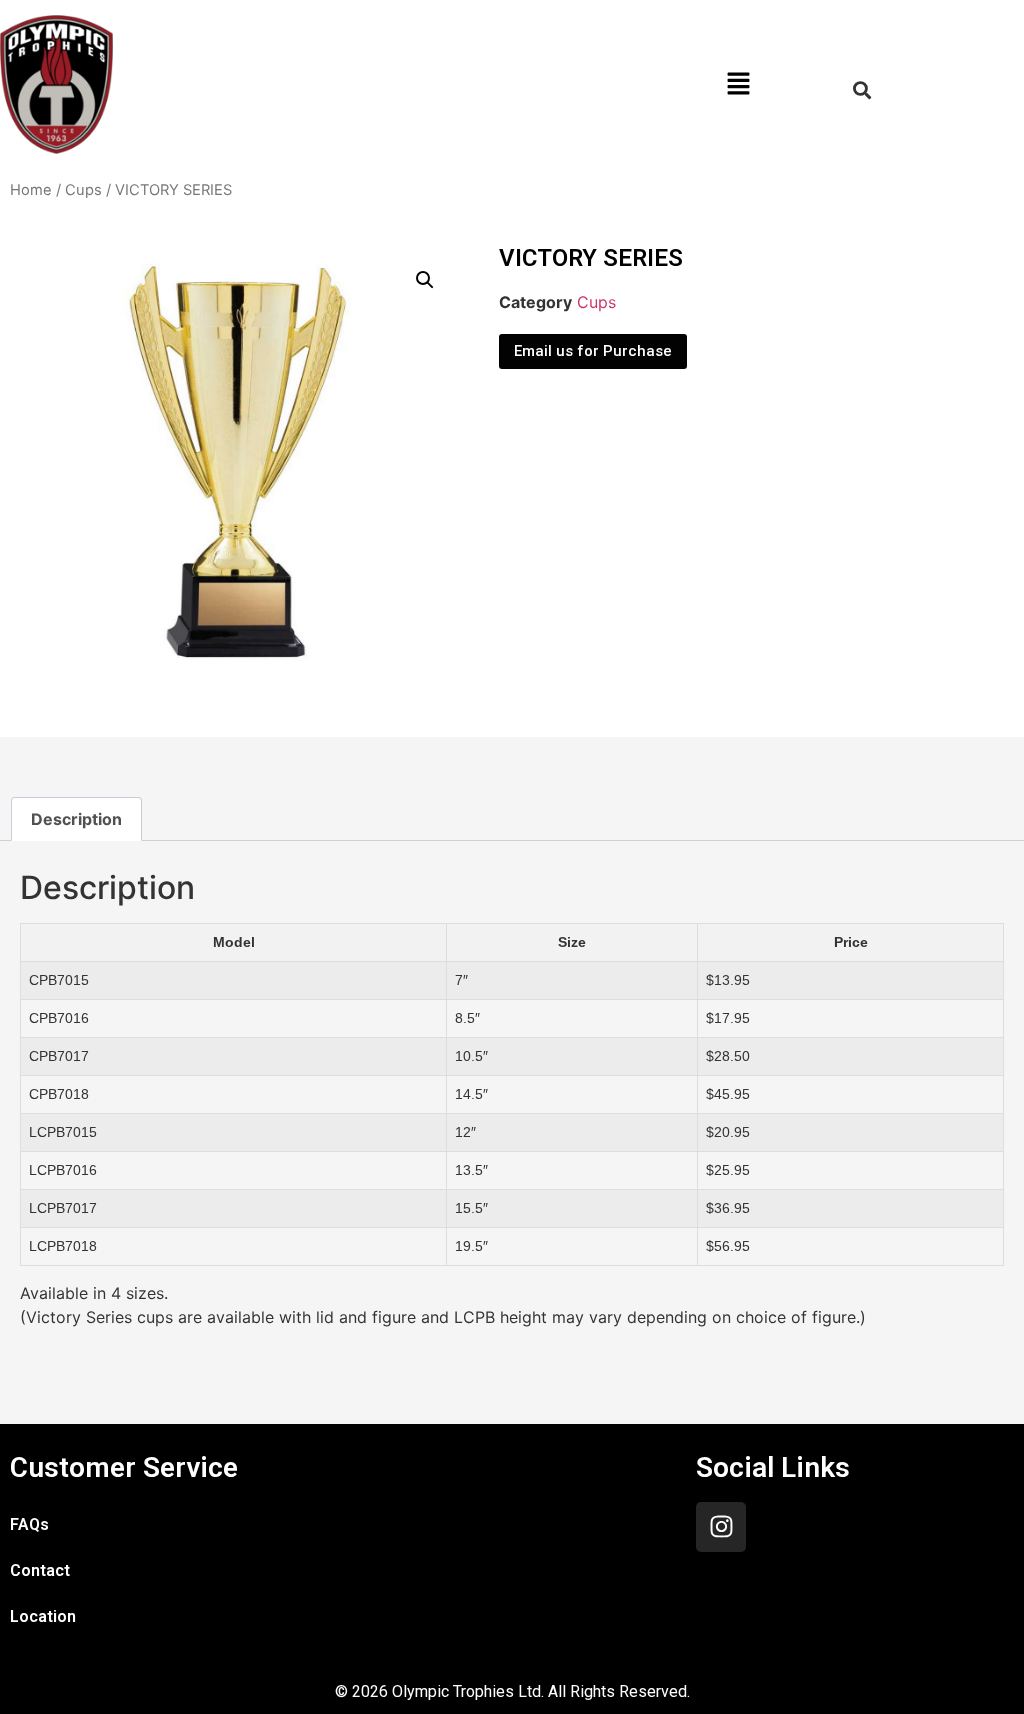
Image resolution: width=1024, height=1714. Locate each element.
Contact (40, 1570)
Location (43, 1616)
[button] (739, 84)
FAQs (29, 1524)
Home (31, 190)
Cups (83, 190)
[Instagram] (721, 1527)
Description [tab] (76, 819)
